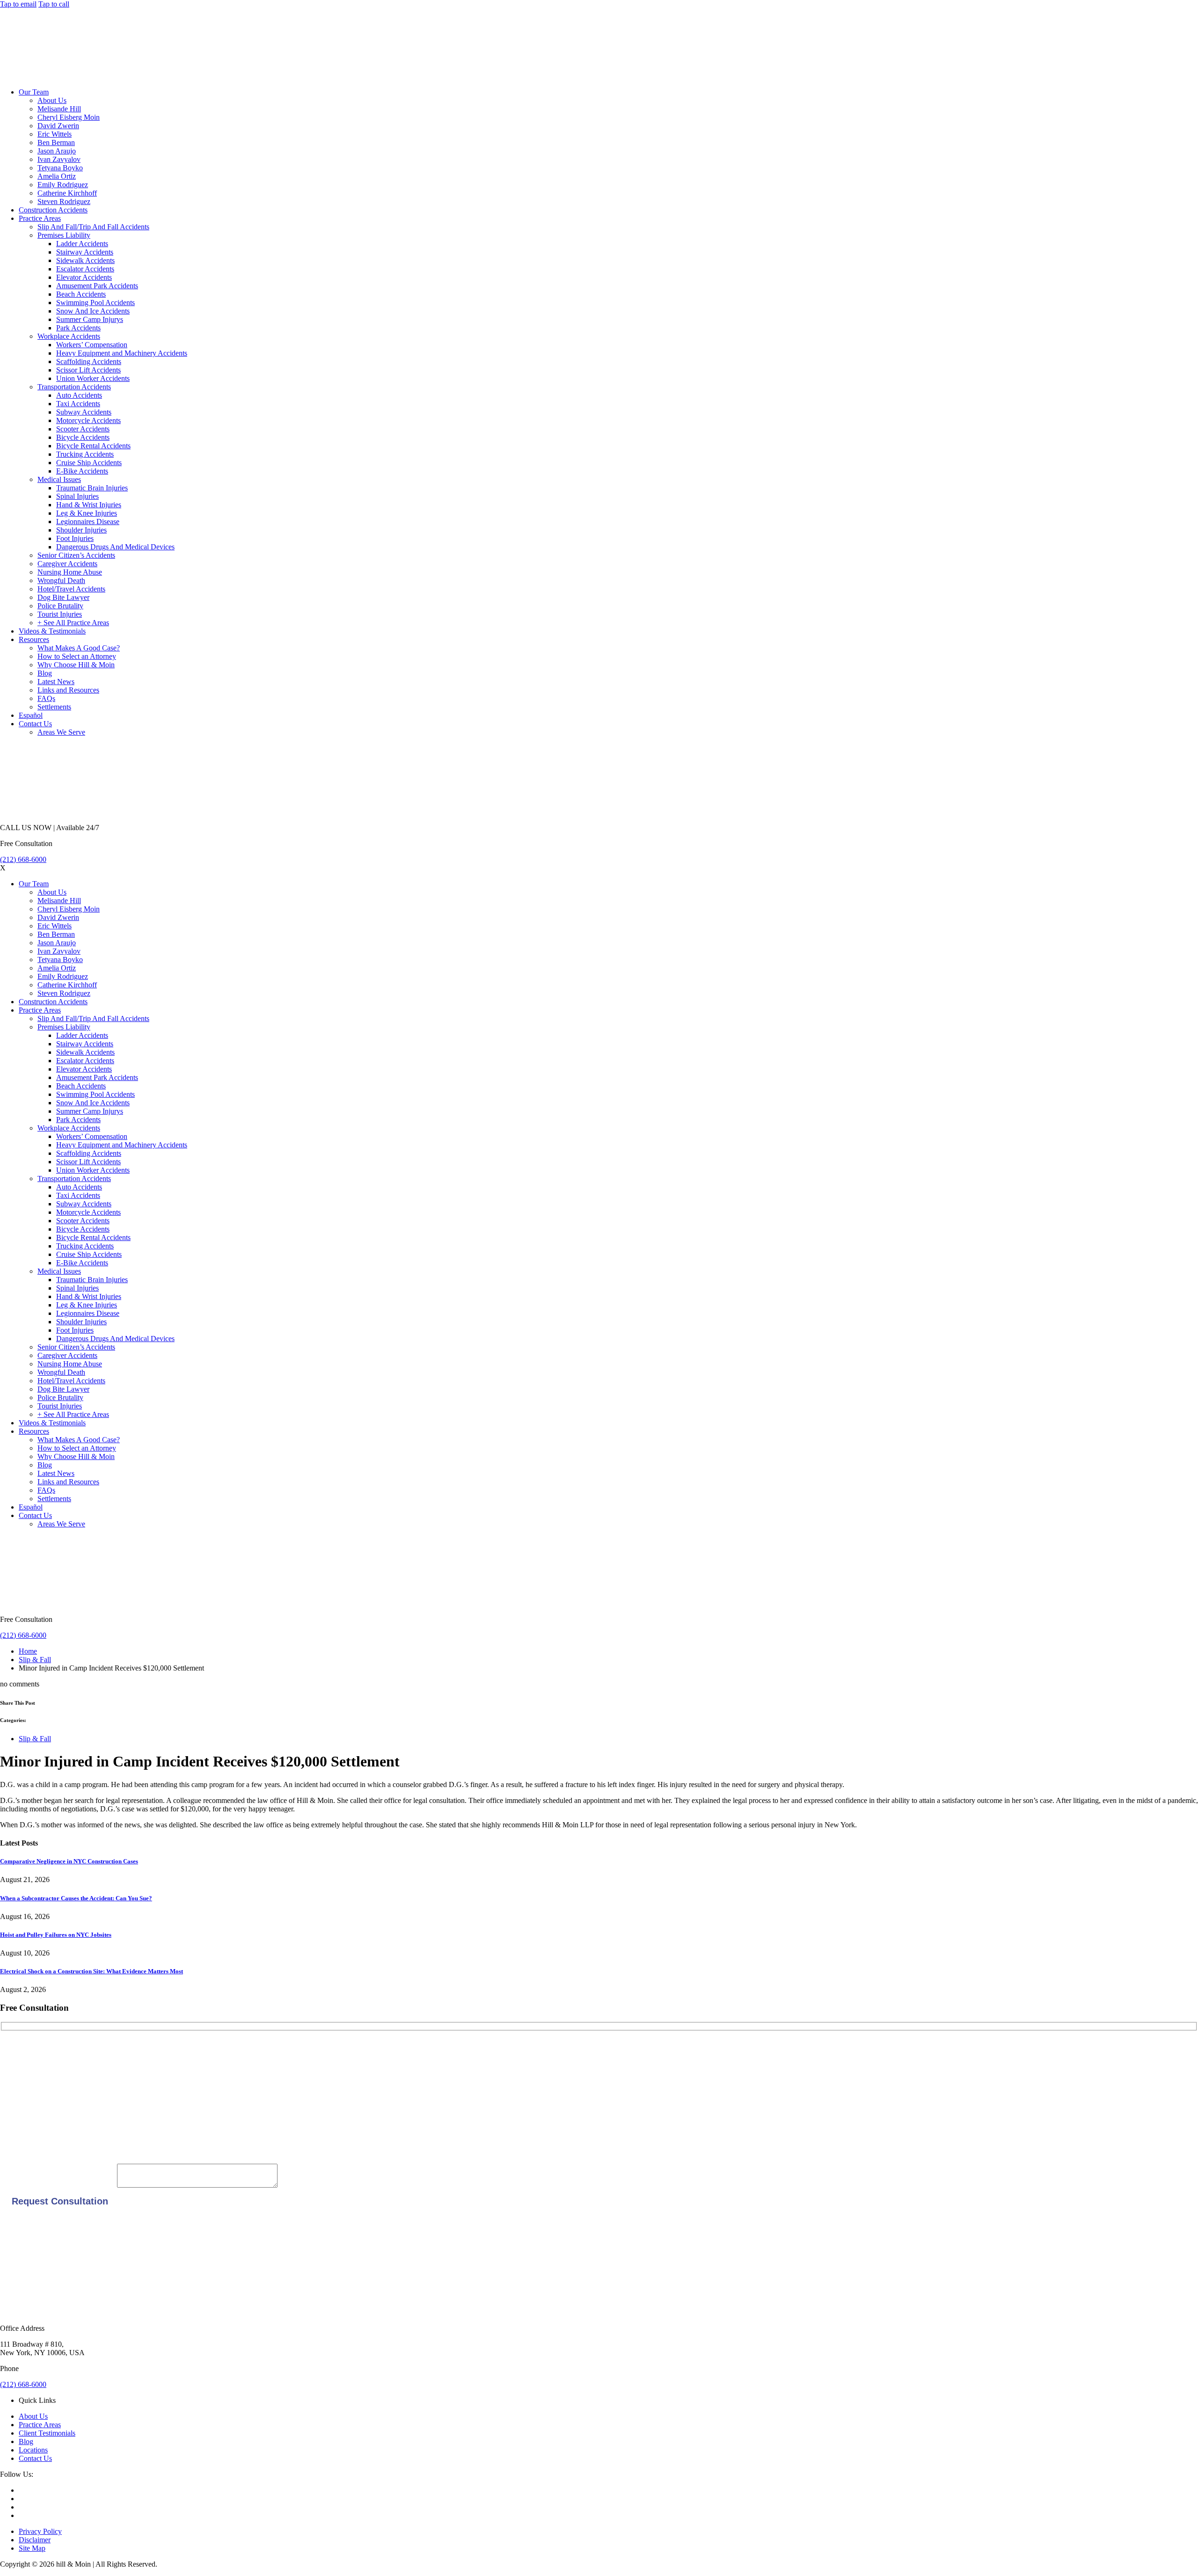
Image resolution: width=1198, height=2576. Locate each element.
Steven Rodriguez (64, 201)
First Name (16, 2050)
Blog (45, 673)
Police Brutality (60, 606)
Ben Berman (56, 142)
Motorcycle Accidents (88, 420)
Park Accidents (78, 328)
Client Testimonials (47, 2433)
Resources (34, 639)
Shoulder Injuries (81, 530)
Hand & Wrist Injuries (89, 505)
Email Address (22, 2113)
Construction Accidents (53, 210)
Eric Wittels (55, 134)
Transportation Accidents (74, 387)
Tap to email (18, 4)
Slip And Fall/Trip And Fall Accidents (93, 227)
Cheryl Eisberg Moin (69, 117)
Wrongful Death (61, 580)
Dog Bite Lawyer (63, 597)
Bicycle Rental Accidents (93, 446)
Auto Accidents (79, 395)
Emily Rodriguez (63, 185)
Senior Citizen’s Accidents (76, 555)
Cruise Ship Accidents (89, 463)
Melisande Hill (59, 109)
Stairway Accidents (85, 252)
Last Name (16, 2081)
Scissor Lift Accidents (88, 370)
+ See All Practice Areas (73, 623)
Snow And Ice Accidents (93, 311)
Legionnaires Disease (88, 522)
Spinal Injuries (77, 496)
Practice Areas (40, 218)
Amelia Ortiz (57, 176)
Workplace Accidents (69, 336)
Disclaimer (35, 2540)
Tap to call (54, 4)
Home (28, 1651)
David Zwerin (58, 126)
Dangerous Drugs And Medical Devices (115, 547)
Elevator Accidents (84, 277)
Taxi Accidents (78, 404)
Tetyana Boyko (60, 168)
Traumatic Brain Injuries (92, 488)
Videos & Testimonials (52, 631)
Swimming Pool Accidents (95, 303)
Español (31, 715)
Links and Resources (68, 690)
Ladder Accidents (82, 244)
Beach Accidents (81, 294)
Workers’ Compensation (92, 345)
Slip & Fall (35, 1660)
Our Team (34, 92)
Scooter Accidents (83, 429)
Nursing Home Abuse (70, 572)
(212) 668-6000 (23, 859)
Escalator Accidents (85, 269)
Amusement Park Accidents (97, 286)
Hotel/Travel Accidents (71, 589)
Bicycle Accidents (83, 437)
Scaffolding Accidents (89, 361)
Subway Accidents (84, 412)
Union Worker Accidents (93, 378)
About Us (52, 100)
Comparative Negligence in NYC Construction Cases (69, 1861)
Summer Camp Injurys (90, 319)
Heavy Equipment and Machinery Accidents (122, 353)
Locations (33, 2450)
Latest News (56, 682)
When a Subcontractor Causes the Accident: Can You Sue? (76, 1898)
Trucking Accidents (85, 454)
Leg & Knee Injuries (87, 513)
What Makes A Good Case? (79, 648)
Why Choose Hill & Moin (76, 665)
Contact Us (35, 724)
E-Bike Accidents (82, 471)
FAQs (46, 698)
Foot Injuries (75, 538)
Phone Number (22, 2144)
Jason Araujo (57, 151)
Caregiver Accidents (67, 564)
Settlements (54, 707)
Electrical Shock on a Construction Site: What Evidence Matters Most (91, 1971)
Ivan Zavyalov (59, 159)
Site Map (32, 2548)
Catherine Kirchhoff (67, 193)
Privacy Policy (40, 2531)
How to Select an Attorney (77, 656)
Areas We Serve (61, 732)
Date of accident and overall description (58, 2185)
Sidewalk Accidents (85, 260)
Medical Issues (59, 479)
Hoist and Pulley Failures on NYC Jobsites (56, 1935)
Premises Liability (64, 235)
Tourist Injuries (60, 614)
